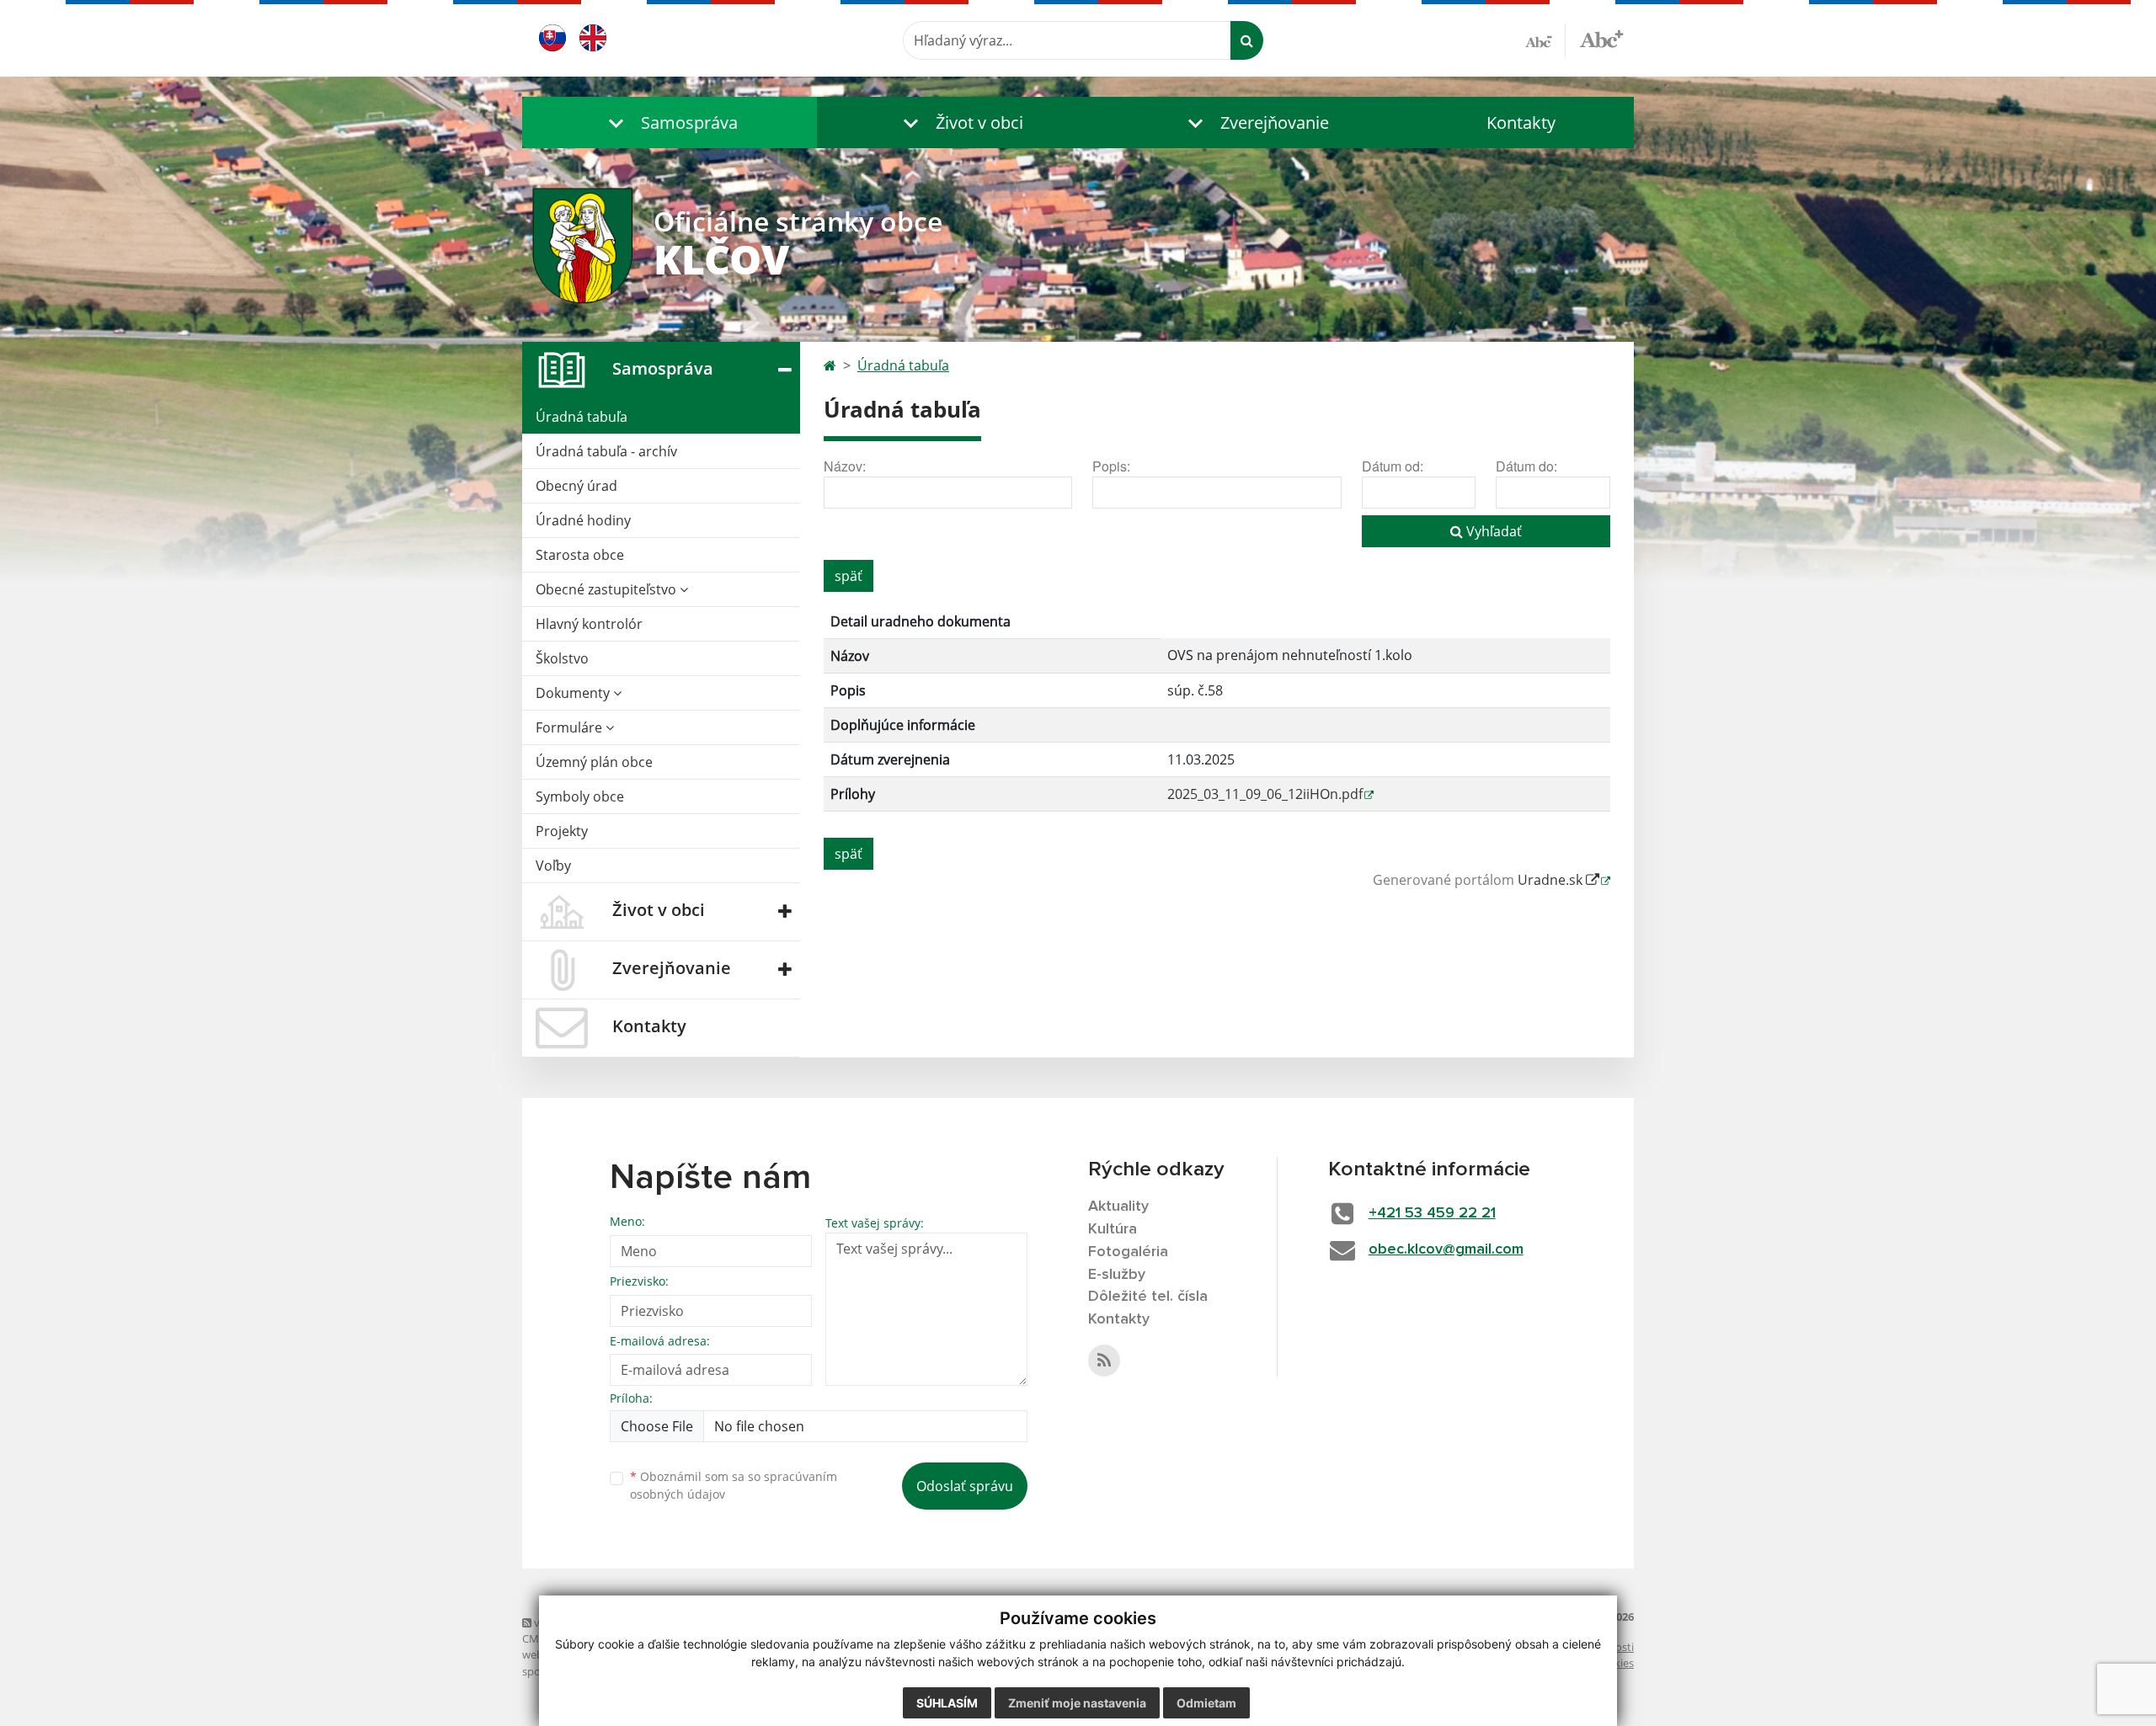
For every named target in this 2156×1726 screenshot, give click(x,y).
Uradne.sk (1552, 880)
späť (849, 576)
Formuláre (571, 727)
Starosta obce (580, 555)
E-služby (1117, 1275)
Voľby (553, 866)
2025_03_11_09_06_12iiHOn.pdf (1265, 794)
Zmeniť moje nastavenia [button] (1077, 1703)
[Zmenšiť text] (1545, 40)
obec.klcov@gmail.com (1446, 1249)
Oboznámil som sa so (734, 1485)
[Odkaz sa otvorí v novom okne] (1104, 1361)
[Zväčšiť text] (1601, 38)
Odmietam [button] (1206, 1703)
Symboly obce (580, 796)
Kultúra (1113, 1229)
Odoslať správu (965, 1486)
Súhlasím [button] (947, 1703)
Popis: (1111, 466)
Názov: (845, 466)
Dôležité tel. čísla (1148, 1297)
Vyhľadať (1492, 531)
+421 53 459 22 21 (1432, 1213)
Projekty (562, 831)
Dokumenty (574, 693)
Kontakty (1521, 123)
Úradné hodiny (583, 520)
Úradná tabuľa (582, 417)
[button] (670, 123)
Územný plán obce (594, 762)
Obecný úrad (576, 486)
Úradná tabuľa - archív (606, 451)
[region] (1217, 715)
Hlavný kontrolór (589, 624)
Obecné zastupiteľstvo (608, 589)
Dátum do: (1526, 466)
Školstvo (562, 658)
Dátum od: (1393, 466)
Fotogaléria (1128, 1252)
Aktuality (1118, 1207)
